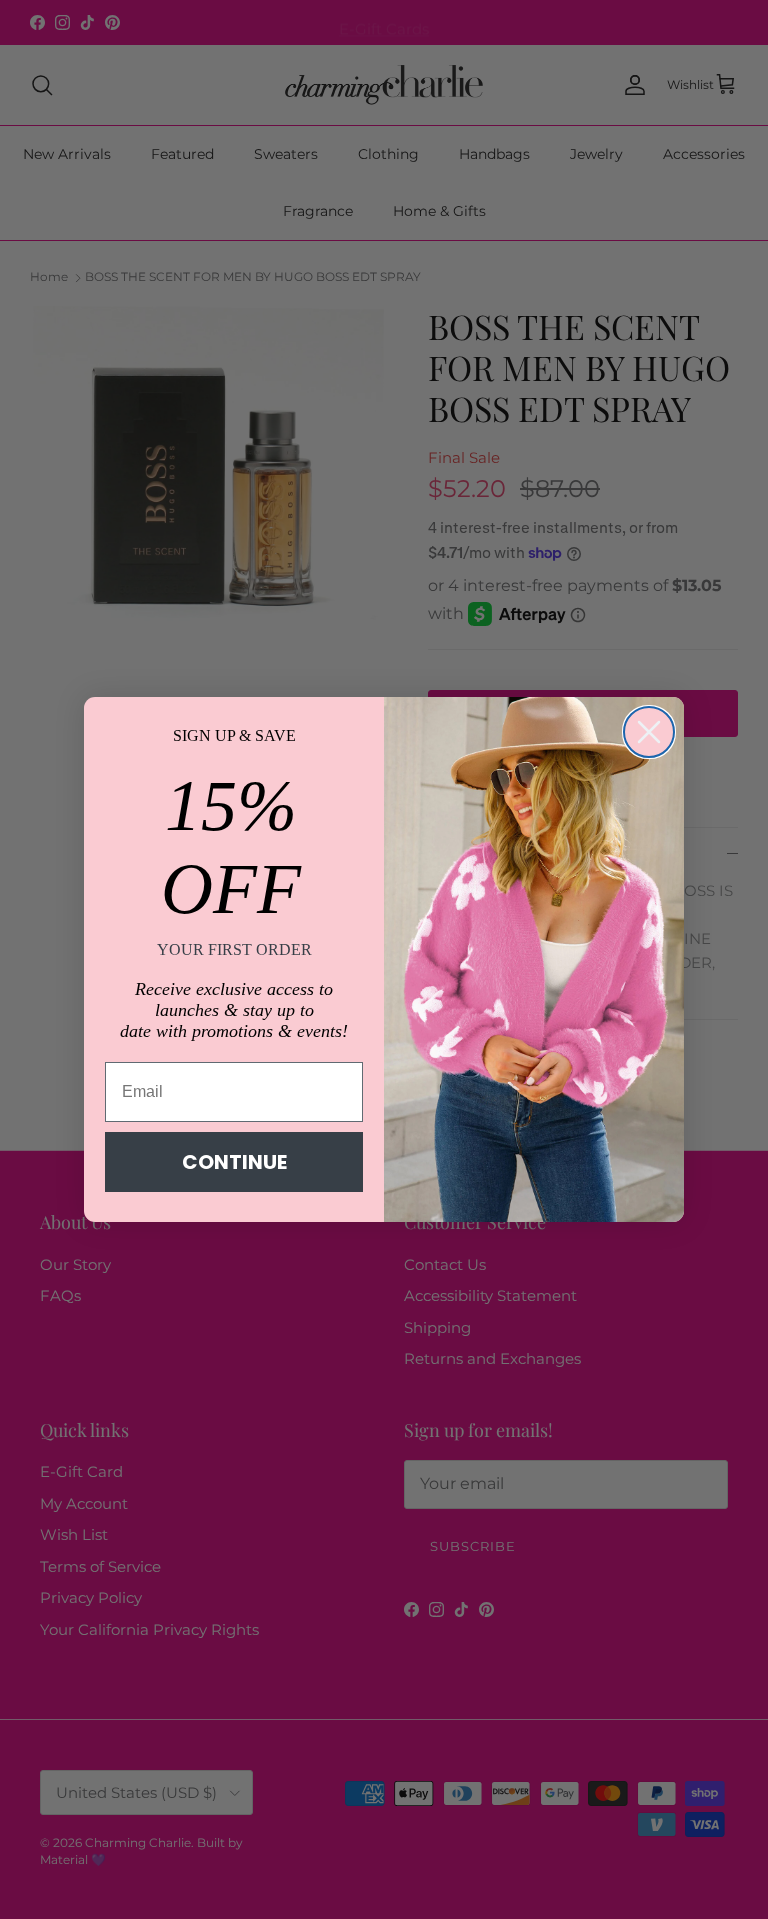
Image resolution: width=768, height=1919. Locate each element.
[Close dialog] (649, 732)
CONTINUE (234, 1162)
